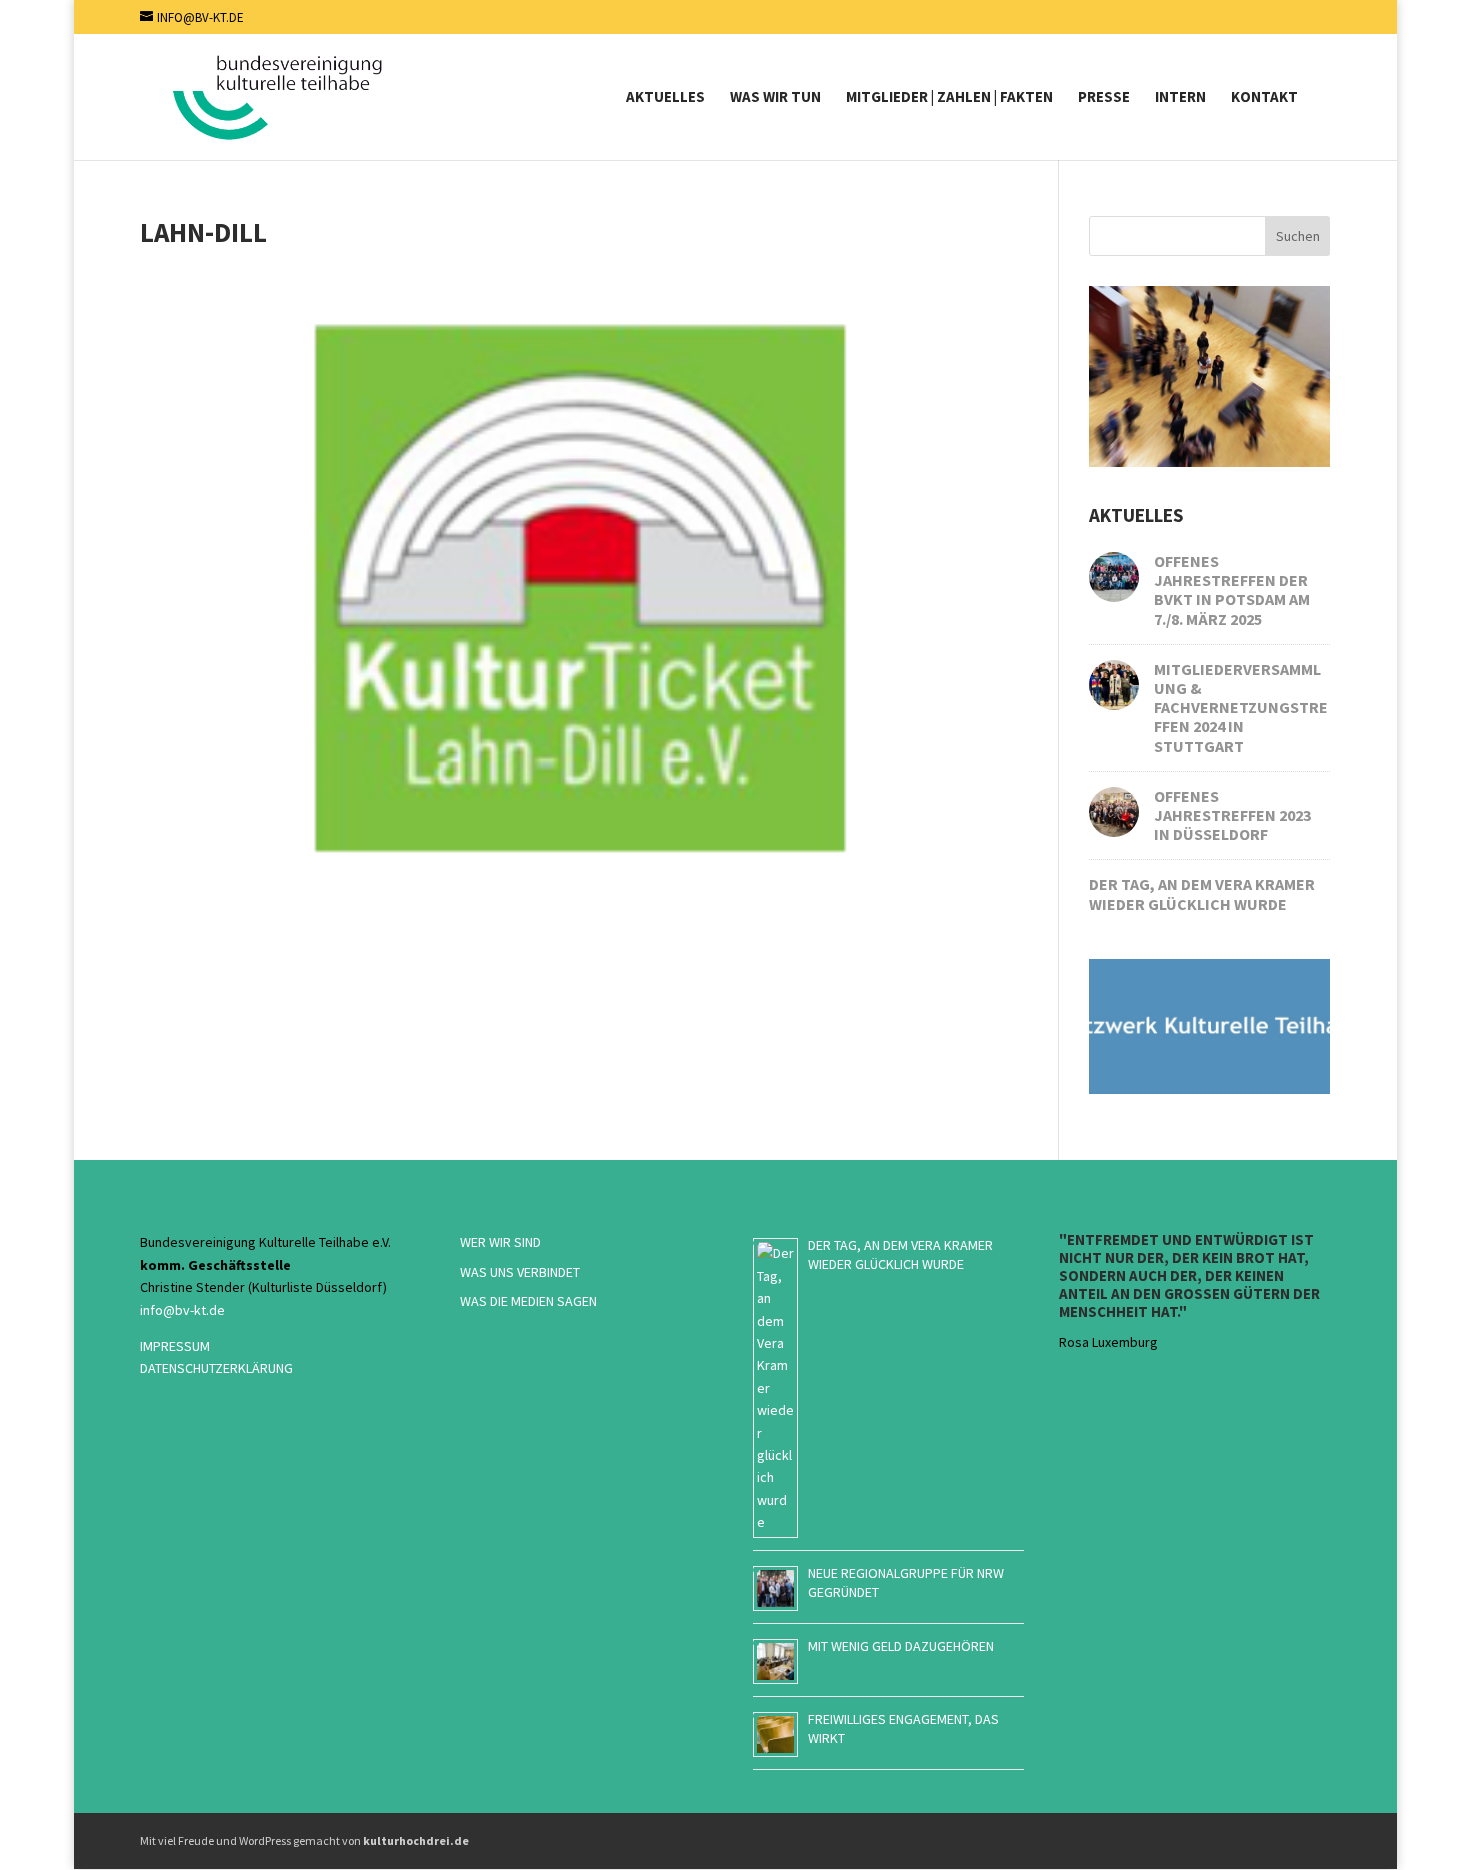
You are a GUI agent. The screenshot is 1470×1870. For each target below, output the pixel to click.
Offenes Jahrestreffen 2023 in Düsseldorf (1232, 815)
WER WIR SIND (500, 1242)
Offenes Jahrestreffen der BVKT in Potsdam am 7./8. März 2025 (1232, 590)
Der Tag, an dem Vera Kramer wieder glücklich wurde (1202, 893)
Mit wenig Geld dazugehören (901, 1646)
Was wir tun (775, 98)
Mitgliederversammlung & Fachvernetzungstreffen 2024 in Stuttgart (1241, 707)
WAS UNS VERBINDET (520, 1272)
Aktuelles (665, 98)
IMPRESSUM (175, 1346)
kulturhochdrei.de (416, 1840)
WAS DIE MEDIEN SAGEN (528, 1301)
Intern (1180, 98)
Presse (1104, 98)
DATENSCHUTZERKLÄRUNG (216, 1368)
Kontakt (1264, 98)
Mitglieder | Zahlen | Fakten (949, 98)
